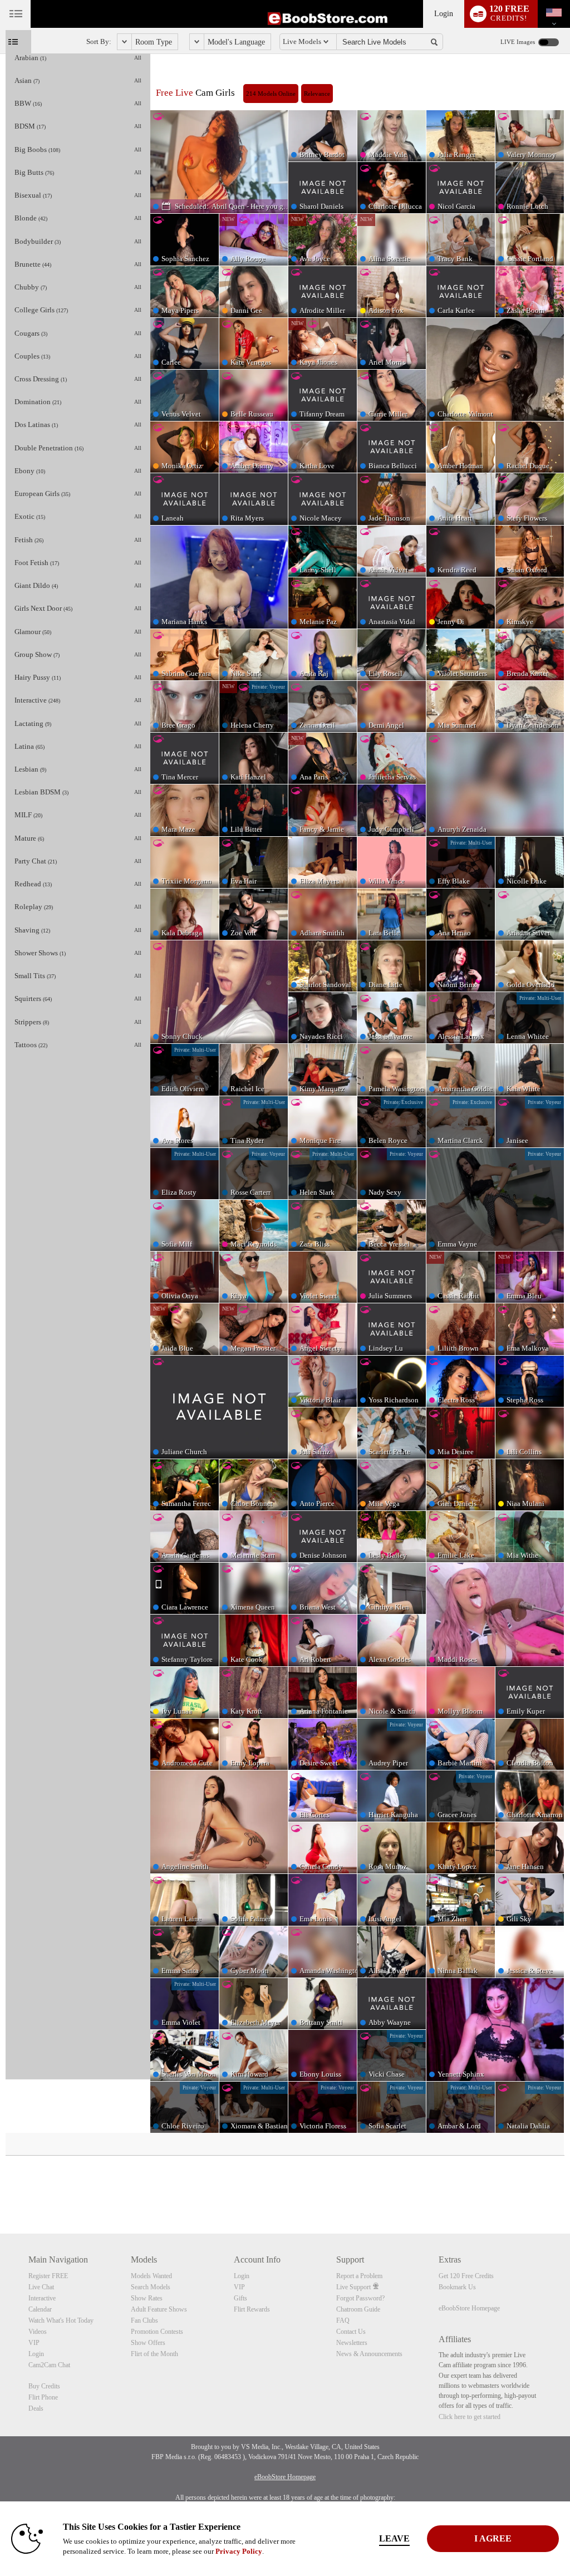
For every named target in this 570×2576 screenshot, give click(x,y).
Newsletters (352, 2343)
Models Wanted (151, 2276)
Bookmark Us (457, 2287)
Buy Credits (44, 2386)
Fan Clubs (144, 2320)
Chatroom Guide (358, 2309)
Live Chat (41, 2287)
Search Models (151, 2287)
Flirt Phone (43, 2397)
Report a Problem (359, 2276)
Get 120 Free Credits (466, 2276)
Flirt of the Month (154, 2354)
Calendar (40, 2309)
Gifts (240, 2298)
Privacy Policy (239, 2551)
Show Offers (148, 2343)
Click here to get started (470, 2417)
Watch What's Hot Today (61, 2320)
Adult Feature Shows (159, 2309)
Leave (394, 2538)
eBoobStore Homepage (469, 2308)
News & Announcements (369, 2354)
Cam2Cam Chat (49, 2365)
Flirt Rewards (252, 2309)
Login (444, 14)
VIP (34, 2343)
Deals (36, 2408)
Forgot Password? (360, 2298)
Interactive (42, 2298)
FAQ (343, 2320)
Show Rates (147, 2298)
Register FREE (48, 2276)
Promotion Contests (157, 2332)
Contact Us (351, 2332)
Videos (38, 2332)
